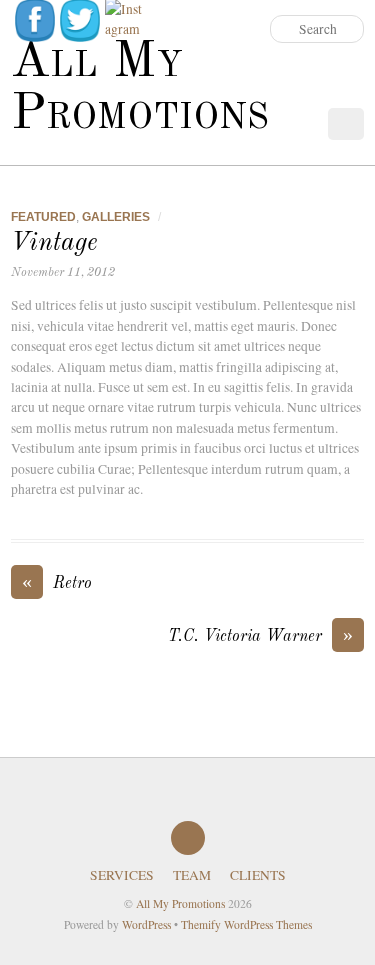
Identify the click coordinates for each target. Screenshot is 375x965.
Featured (43, 217)
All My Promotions (180, 903)
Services (122, 875)
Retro (57, 582)
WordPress (146, 924)
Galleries (116, 217)
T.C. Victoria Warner (260, 635)
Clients (258, 875)
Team (192, 875)
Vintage (54, 243)
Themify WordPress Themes (246, 924)
